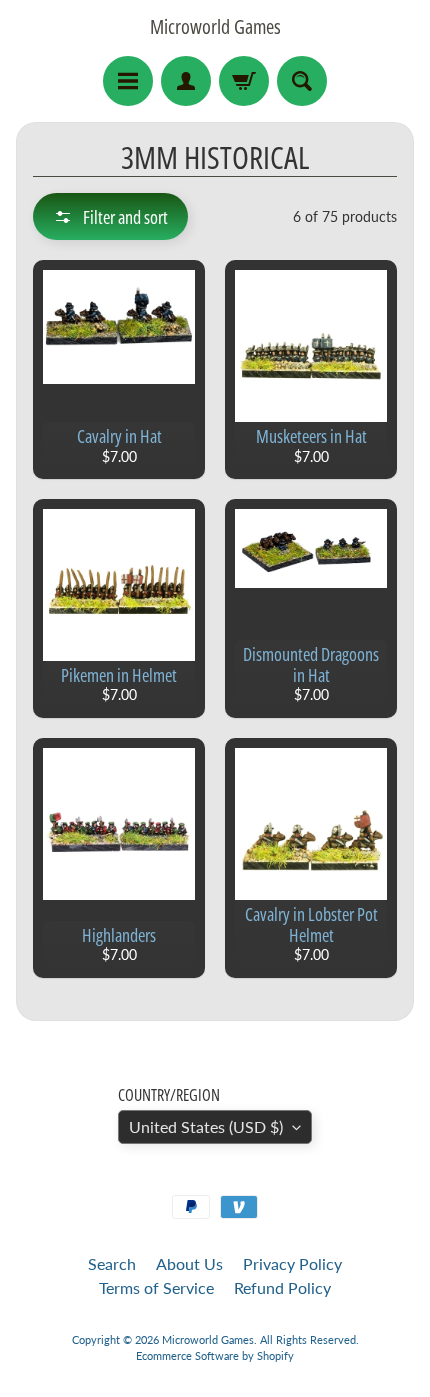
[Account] (186, 81)
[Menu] (128, 81)
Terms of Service (156, 1287)
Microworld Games (215, 27)
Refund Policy (282, 1287)
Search (112, 1263)
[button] (110, 216)
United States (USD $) (206, 1126)
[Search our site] (302, 81)
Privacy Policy (292, 1263)
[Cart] (244, 81)
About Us (189, 1263)
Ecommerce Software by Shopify (215, 1355)
